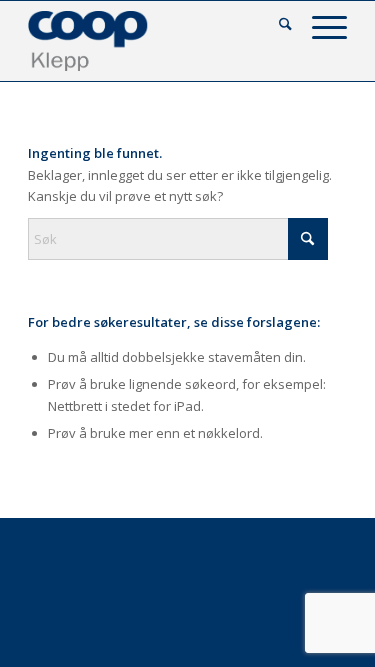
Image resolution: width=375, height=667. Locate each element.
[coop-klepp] (155, 41)
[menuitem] (275, 26)
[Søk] (275, 26)
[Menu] (319, 26)
